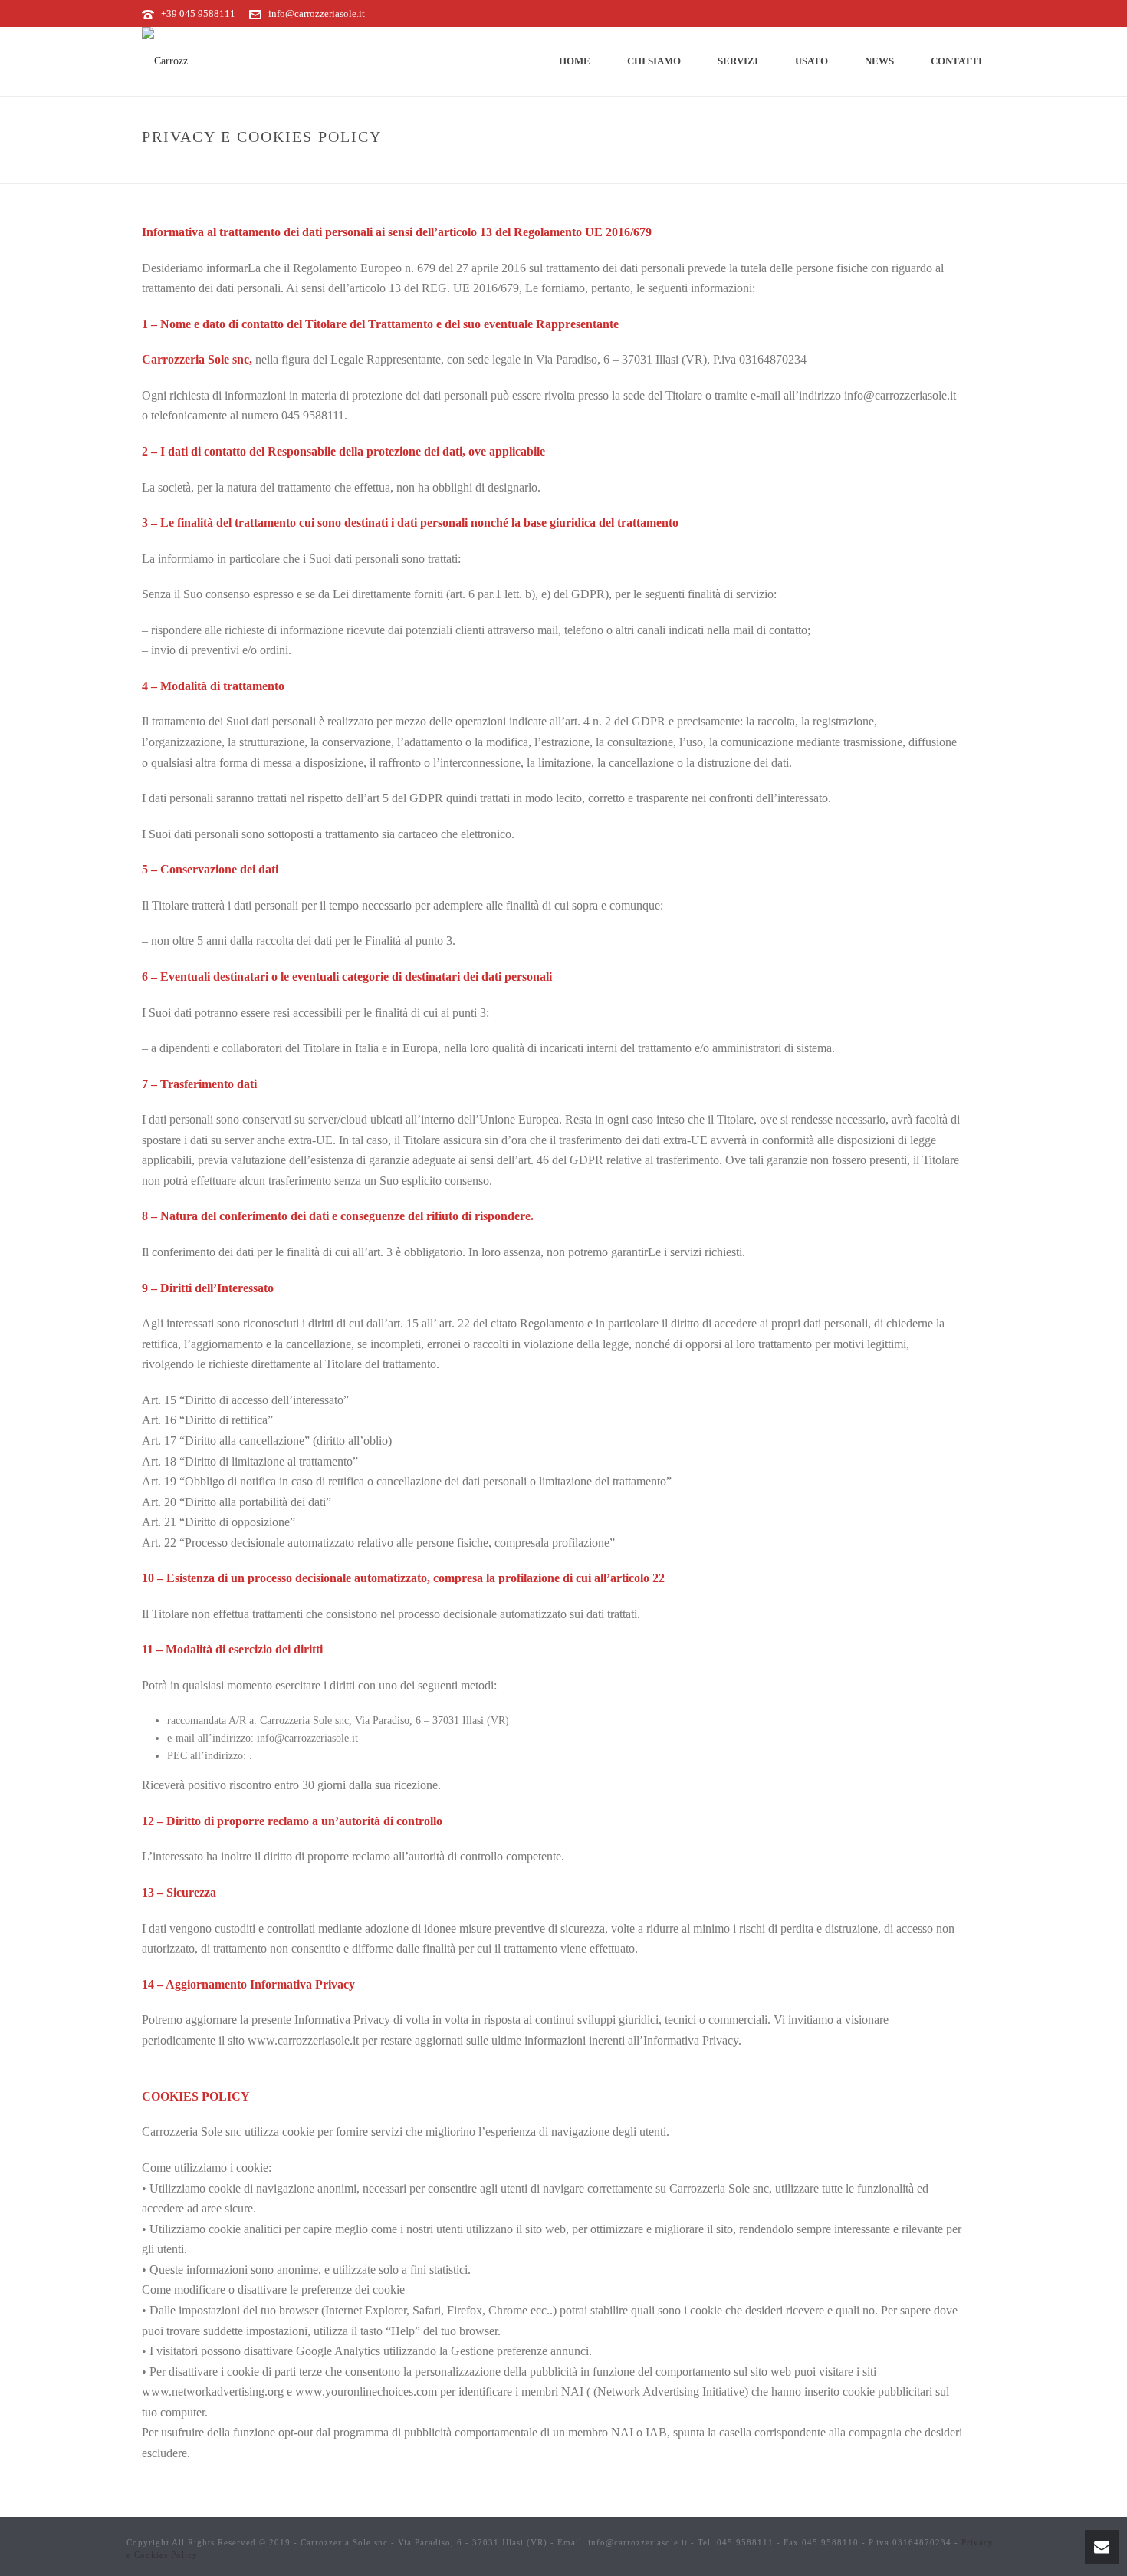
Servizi (738, 61)
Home (575, 61)
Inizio (820, 169)
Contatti (956, 61)
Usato (812, 61)
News (879, 61)
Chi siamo (654, 61)
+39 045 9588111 (198, 13)
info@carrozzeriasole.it (317, 13)
